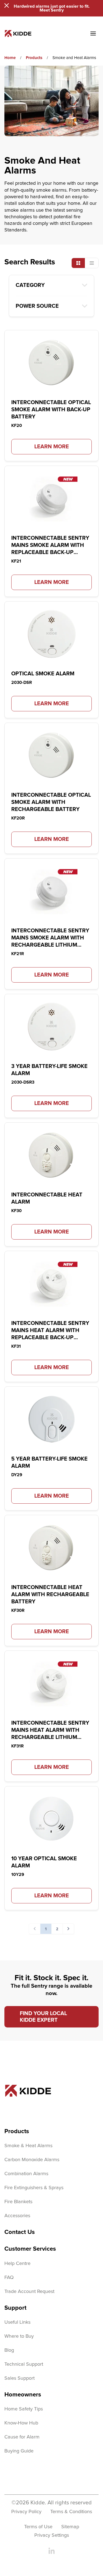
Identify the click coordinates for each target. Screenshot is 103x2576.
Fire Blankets (18, 2202)
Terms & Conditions (71, 2512)
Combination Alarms (26, 2174)
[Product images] (51, 363)
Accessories (17, 2216)
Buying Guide (19, 2451)
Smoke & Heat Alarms (28, 2146)
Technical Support (24, 2364)
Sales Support (20, 2378)
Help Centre (17, 2264)
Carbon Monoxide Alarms (32, 2160)
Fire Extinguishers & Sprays (34, 2188)
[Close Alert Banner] (7, 5)
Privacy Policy (26, 2512)
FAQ (9, 2278)
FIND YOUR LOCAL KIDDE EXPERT (43, 2017)
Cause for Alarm (22, 2437)
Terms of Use (38, 2527)
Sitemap (70, 2527)
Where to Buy (19, 2336)
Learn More (52, 447)
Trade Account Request (29, 2292)
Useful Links (17, 2322)
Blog (9, 2350)
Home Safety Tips (24, 2409)
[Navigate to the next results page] (68, 1929)
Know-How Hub (21, 2423)
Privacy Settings (52, 2535)
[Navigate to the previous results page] (35, 1929)
